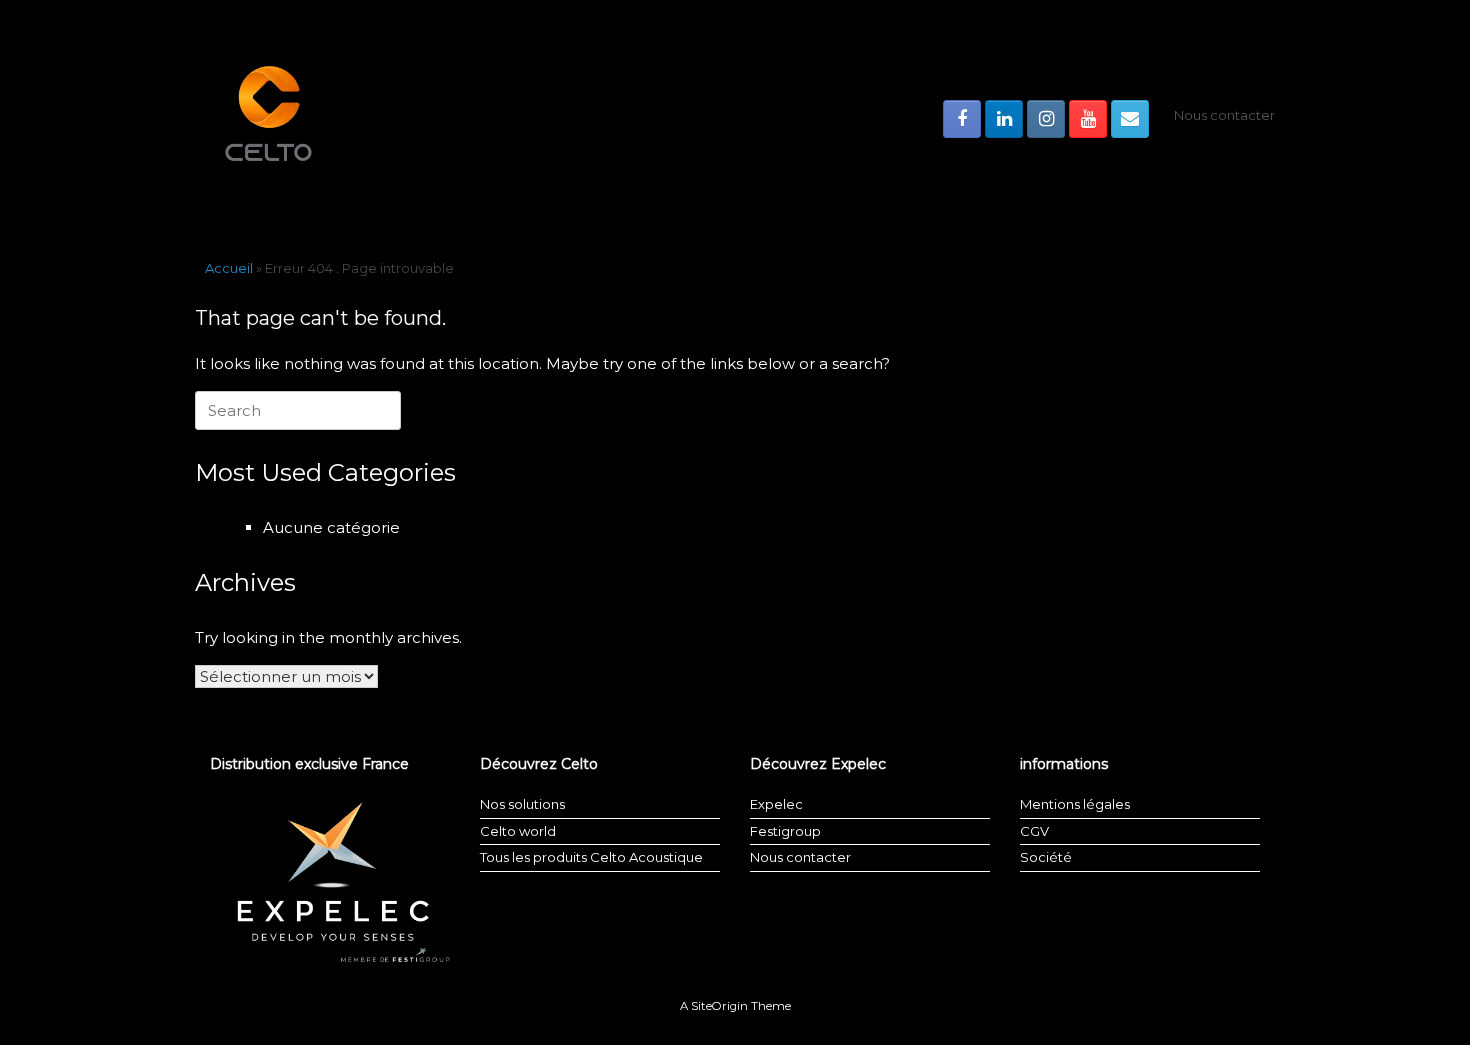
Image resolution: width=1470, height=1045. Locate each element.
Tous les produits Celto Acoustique (591, 857)
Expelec (776, 804)
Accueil (229, 268)
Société (1046, 857)
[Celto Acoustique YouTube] (1088, 119)
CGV (1034, 831)
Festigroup (785, 831)
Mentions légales (1075, 804)
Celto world (518, 831)
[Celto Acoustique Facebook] (962, 119)
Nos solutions (522, 804)
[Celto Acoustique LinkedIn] (1004, 119)
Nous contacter (1224, 115)
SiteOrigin (719, 1006)
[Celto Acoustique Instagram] (1046, 119)
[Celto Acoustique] (270, 118)
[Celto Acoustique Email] (1130, 119)
